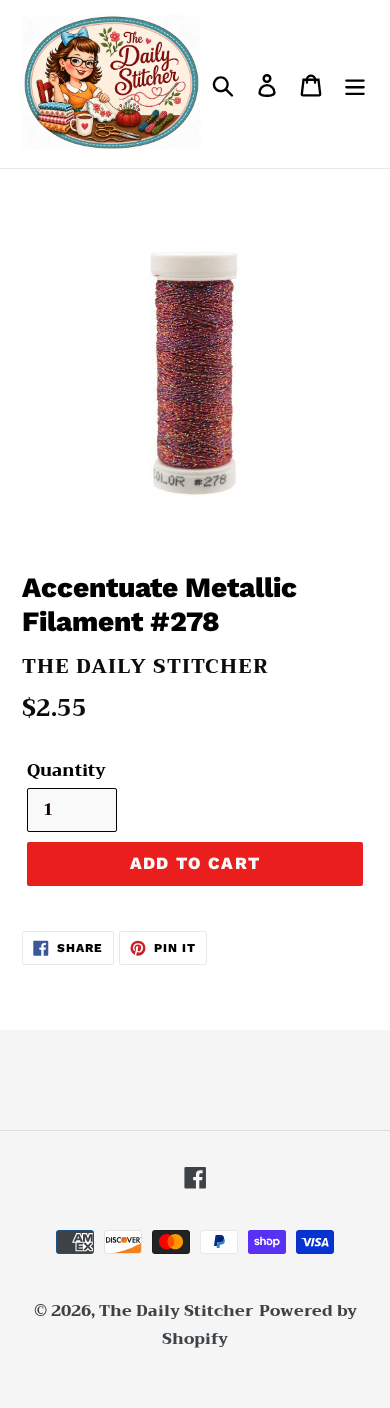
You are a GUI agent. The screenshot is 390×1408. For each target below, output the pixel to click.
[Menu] (355, 84)
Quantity (66, 771)
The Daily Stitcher (176, 1311)
